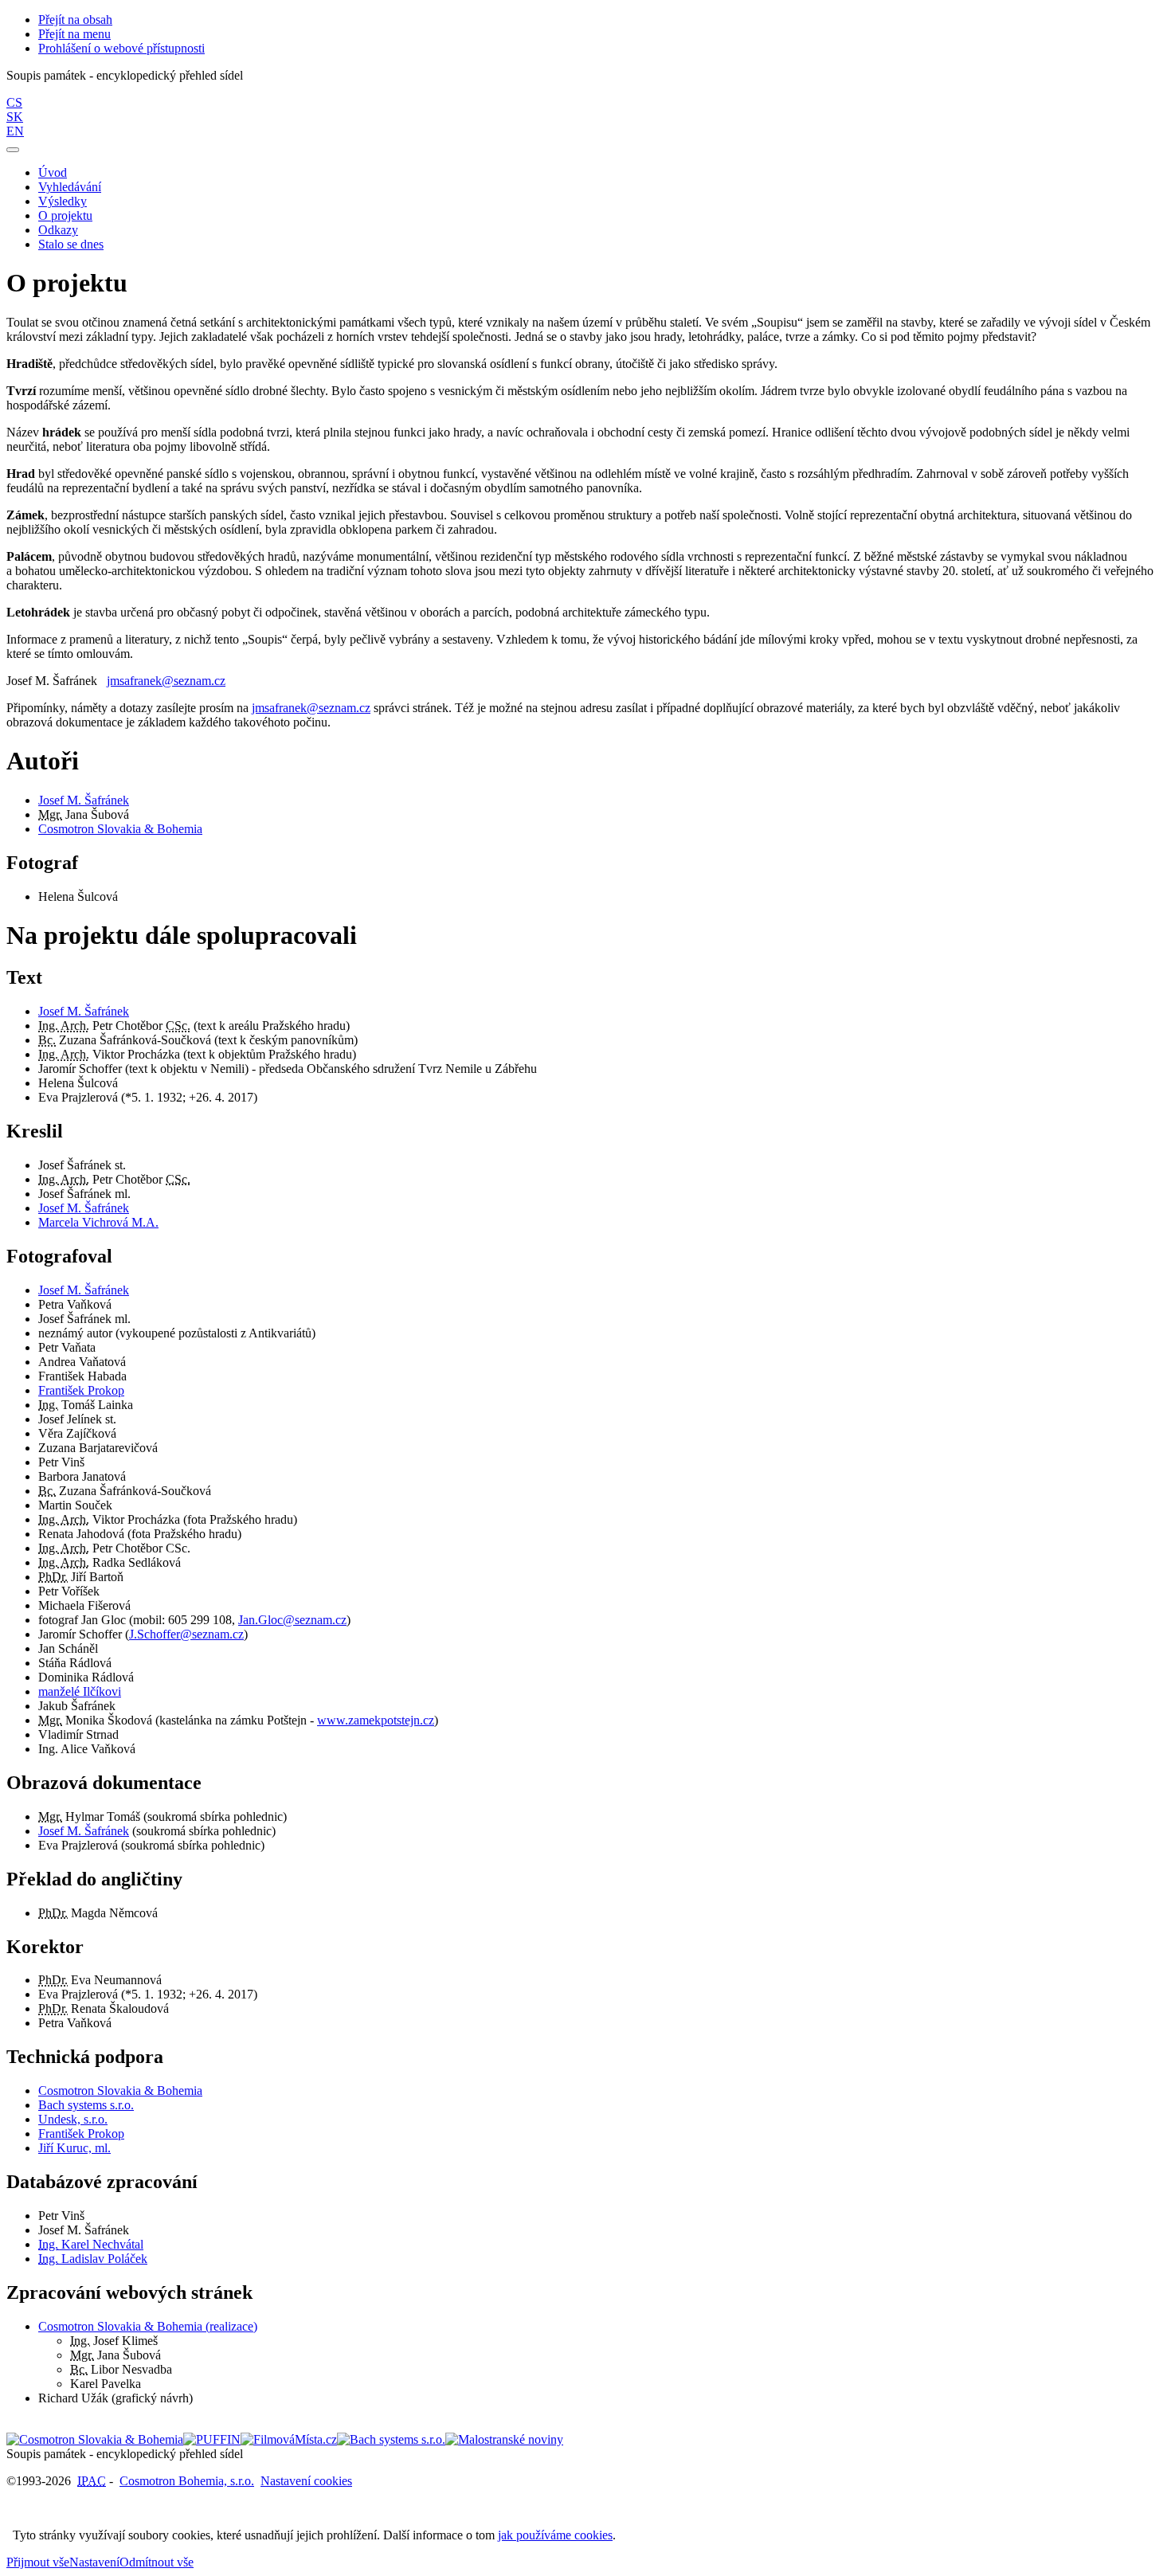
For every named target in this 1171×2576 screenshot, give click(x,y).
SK (15, 117)
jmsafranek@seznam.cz (166, 681)
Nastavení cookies (306, 2481)
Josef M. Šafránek (84, 800)
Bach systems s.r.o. (86, 2105)
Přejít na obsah (75, 20)
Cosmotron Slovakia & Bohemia (120, 829)
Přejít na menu (74, 34)
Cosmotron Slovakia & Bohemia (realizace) (148, 2326)
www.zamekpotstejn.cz (376, 1720)
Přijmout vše (38, 2562)
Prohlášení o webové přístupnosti (121, 48)
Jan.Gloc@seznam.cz (292, 1620)
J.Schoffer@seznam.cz (186, 1634)
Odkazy (58, 230)
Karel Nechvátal (91, 2244)
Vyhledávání (70, 187)
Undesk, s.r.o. (73, 2119)
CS (14, 102)
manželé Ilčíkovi (80, 1691)
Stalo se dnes (71, 244)
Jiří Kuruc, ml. (74, 2148)
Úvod (53, 172)
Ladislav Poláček (93, 2259)
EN (15, 131)
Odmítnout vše (157, 2562)
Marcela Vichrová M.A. (98, 1222)
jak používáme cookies (555, 2535)
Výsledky (63, 201)
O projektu (65, 215)
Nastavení (94, 2562)
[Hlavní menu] (13, 150)
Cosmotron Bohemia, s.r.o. (187, 2481)
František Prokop (81, 1390)
